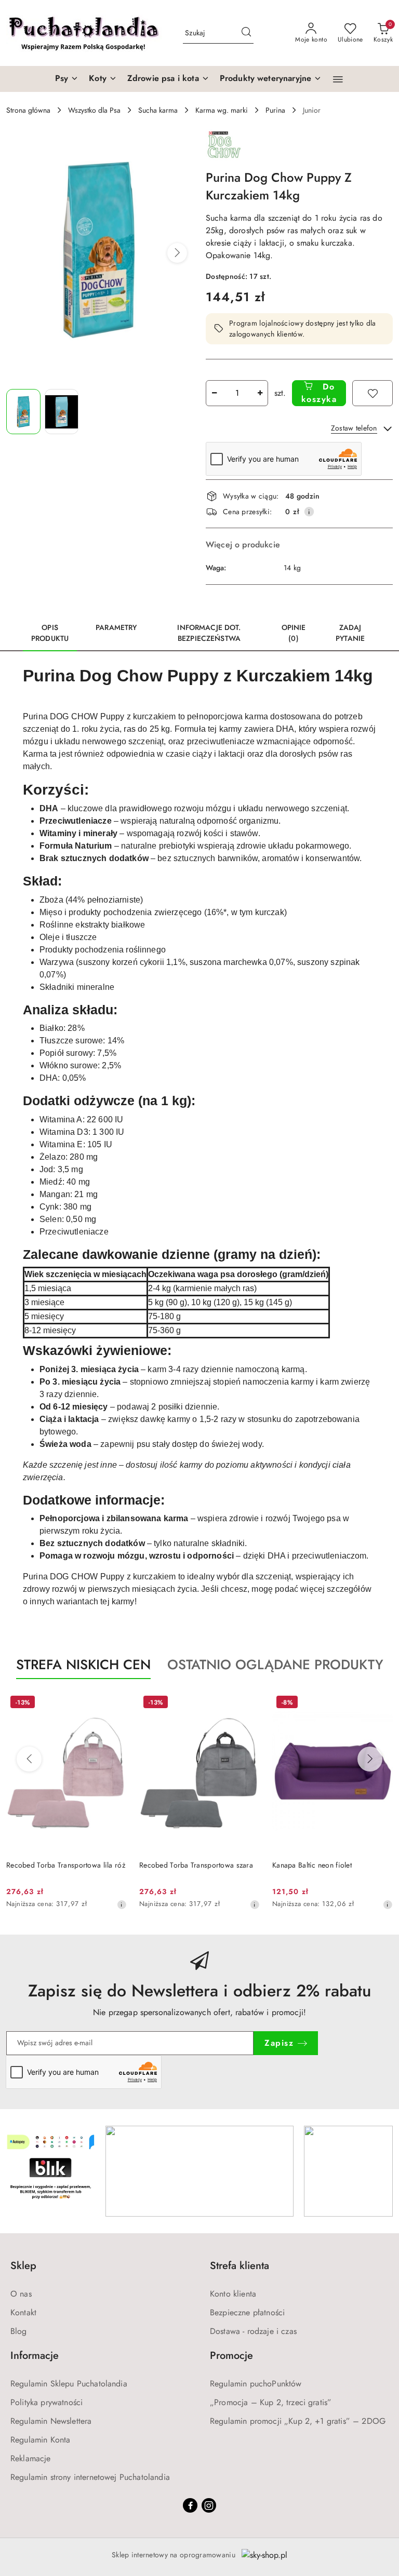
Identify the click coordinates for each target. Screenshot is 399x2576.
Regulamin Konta (40, 2440)
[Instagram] (209, 2505)
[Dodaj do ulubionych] (373, 393)
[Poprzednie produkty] (29, 1759)
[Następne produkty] (370, 1759)
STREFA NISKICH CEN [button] (83, 1665)
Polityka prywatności (46, 2402)
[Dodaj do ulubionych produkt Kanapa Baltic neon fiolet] (381, 1703)
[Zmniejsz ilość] (214, 393)
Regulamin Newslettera (51, 2421)
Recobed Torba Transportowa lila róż (66, 1865)
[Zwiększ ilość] (260, 393)
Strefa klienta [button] (240, 2266)
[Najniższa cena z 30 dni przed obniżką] (122, 1904)
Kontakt (23, 2312)
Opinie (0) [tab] (294, 633)
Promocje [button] (231, 2356)
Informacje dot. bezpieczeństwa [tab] (209, 633)
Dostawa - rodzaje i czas (253, 2331)
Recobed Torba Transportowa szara (196, 1865)
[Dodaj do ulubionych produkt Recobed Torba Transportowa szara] (248, 1703)
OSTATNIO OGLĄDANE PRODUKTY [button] (275, 1665)
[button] (338, 79)
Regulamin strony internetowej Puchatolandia (90, 2477)
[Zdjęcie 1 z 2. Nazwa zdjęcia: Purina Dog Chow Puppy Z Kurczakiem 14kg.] (23, 412)
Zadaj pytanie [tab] (350, 633)
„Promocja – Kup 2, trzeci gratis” (271, 2402)
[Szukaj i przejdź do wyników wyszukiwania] (246, 33)
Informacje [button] (35, 2356)
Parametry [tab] (116, 627)
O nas (21, 2294)
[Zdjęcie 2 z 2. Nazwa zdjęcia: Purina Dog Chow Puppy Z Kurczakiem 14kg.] (62, 412)
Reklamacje (31, 2458)
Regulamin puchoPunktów (256, 2384)
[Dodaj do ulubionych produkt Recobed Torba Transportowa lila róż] (115, 1703)
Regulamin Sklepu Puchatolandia (69, 2384)
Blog (19, 2331)
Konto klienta (233, 2294)
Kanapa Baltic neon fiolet (312, 1865)
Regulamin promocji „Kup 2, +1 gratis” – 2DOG (298, 2421)
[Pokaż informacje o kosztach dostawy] (309, 512)
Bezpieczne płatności (247, 2312)
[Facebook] (190, 2505)
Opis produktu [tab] (50, 633)
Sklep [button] (23, 2266)
